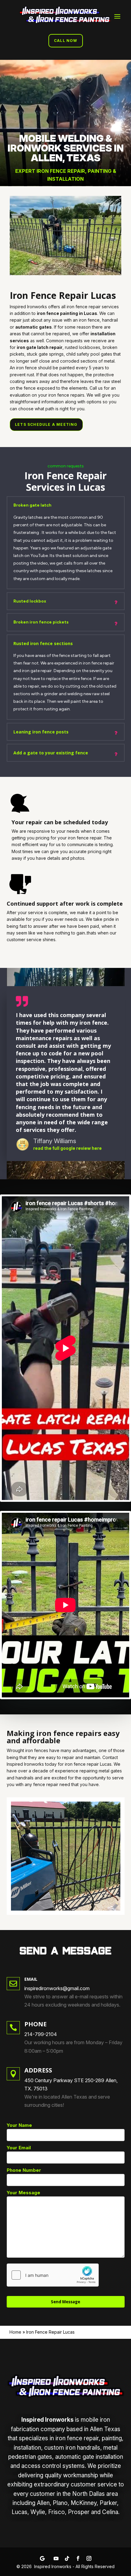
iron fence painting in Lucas (67, 313)
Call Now (66, 41)
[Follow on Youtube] (56, 2558)
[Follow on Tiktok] (67, 2558)
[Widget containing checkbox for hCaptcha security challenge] (53, 2275)
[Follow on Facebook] (78, 2558)
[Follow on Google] (42, 2558)
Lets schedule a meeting (46, 424)
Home (15, 2332)
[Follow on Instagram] (89, 2558)
